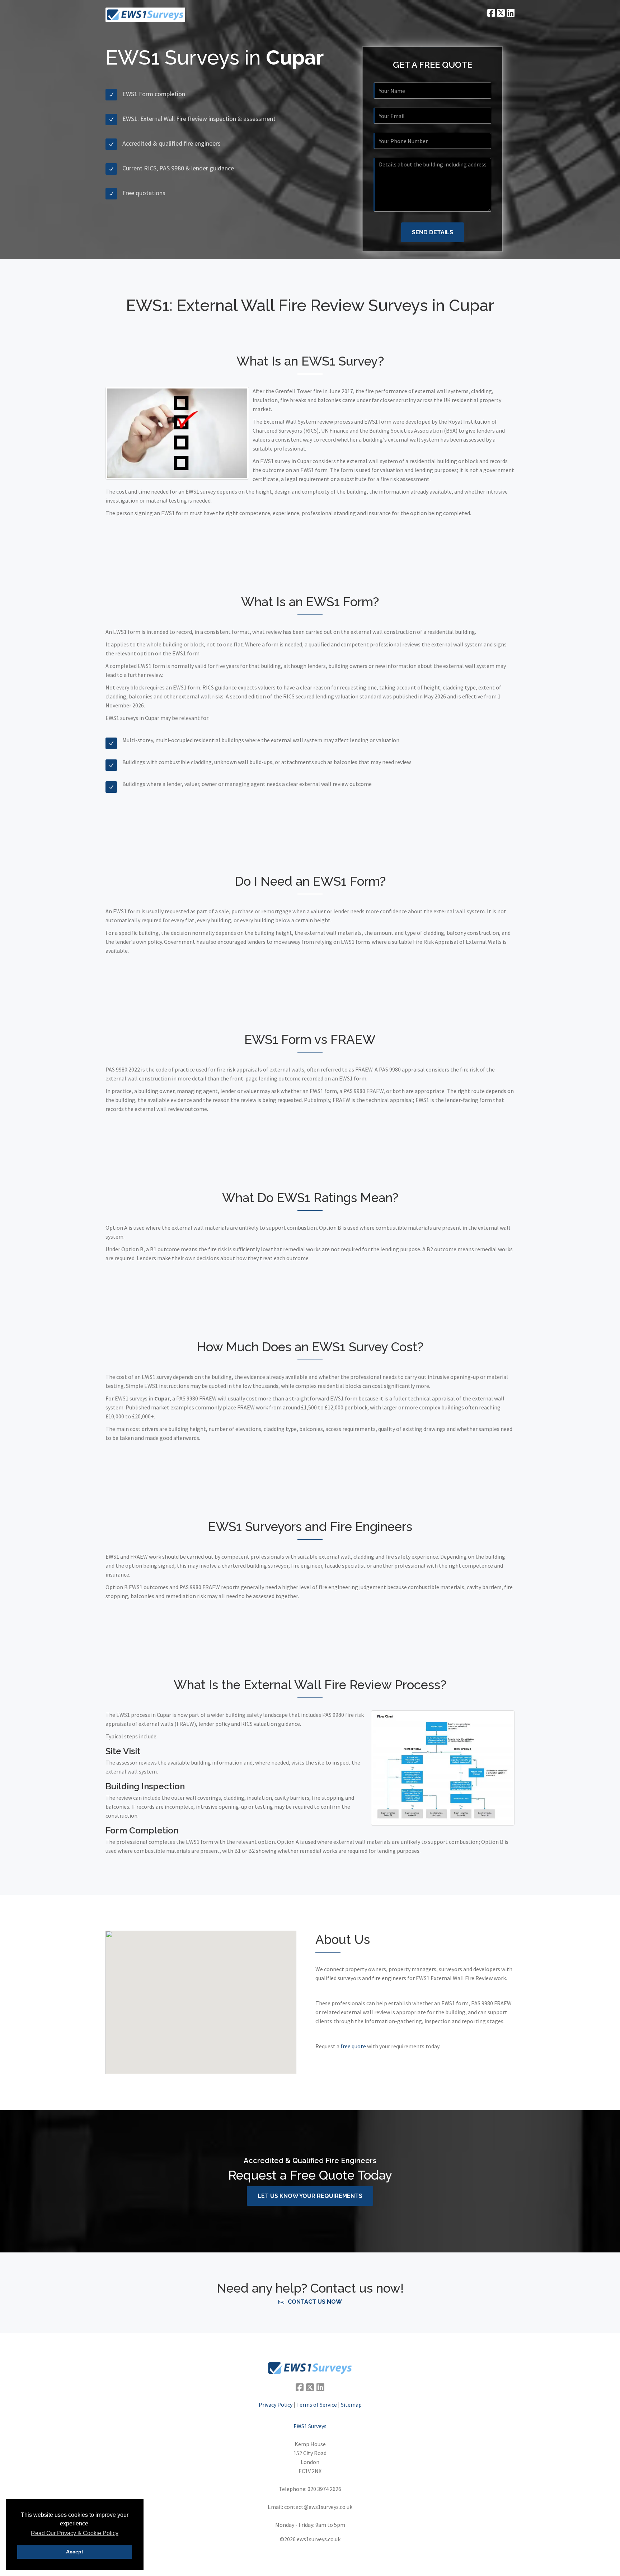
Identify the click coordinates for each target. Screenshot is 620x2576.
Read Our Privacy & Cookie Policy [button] (75, 2533)
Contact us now (315, 2302)
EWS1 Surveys (310, 2426)
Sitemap (351, 2405)
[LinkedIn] (510, 13)
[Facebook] (490, 13)
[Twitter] (500, 13)
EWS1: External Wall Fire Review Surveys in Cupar (310, 305)
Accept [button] (75, 2552)
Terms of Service (317, 2405)
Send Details (433, 232)
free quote (353, 2046)
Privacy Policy (276, 2405)
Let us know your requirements (310, 2196)
